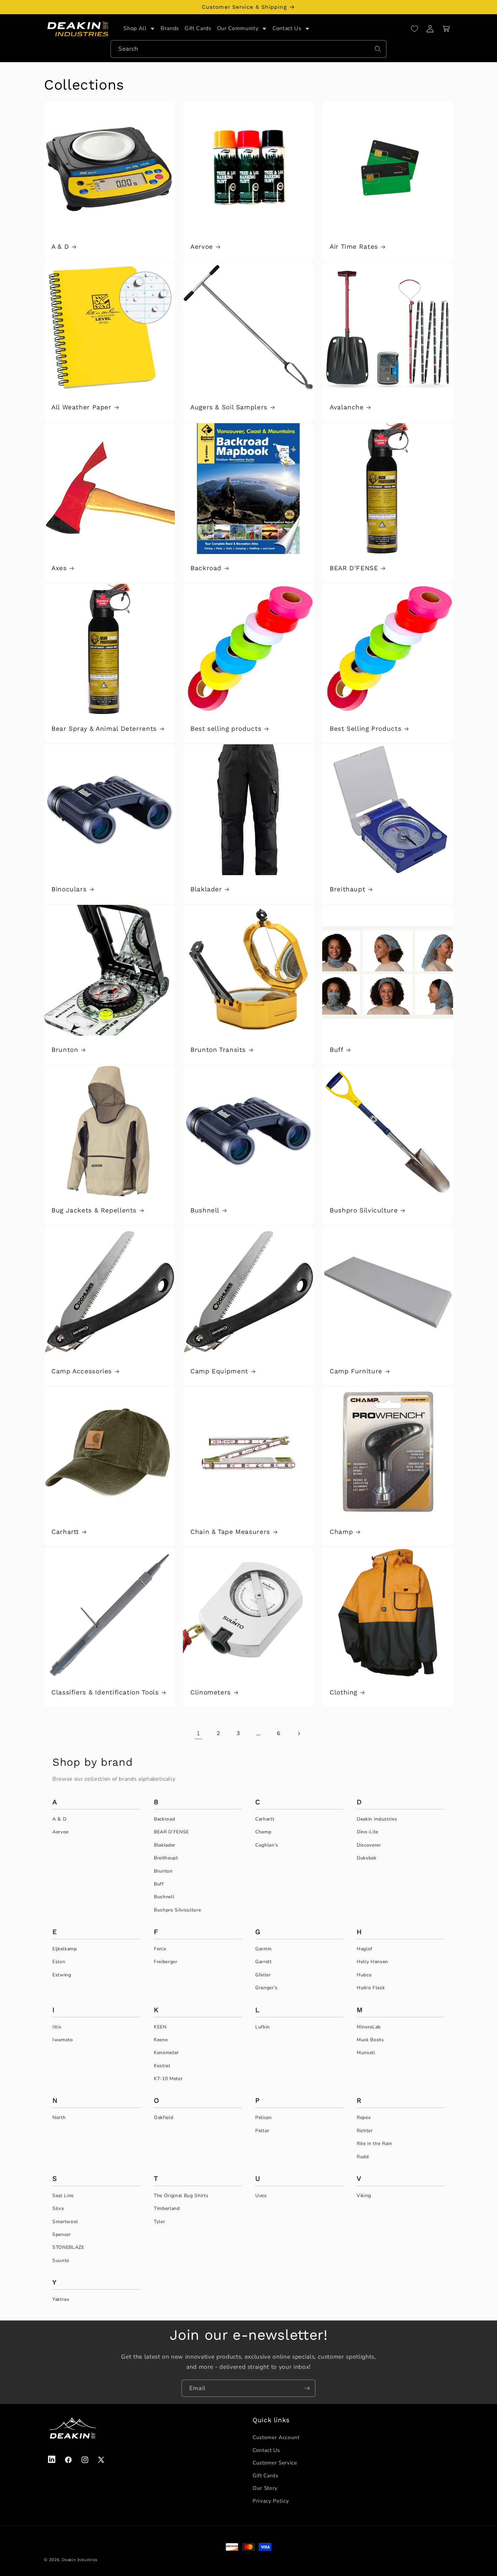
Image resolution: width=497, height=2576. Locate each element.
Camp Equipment (219, 1371)
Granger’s (266, 1988)
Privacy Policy (271, 2500)
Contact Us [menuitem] (287, 29)
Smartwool (65, 2222)
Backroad (206, 568)
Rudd (363, 2157)
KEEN (160, 2027)
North (59, 2117)
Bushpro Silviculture (364, 1210)
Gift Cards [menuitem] (198, 29)
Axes (59, 568)
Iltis (57, 2027)
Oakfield (163, 2117)
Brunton (65, 1050)
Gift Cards (265, 2475)
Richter (365, 2131)
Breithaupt (347, 889)
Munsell (366, 2053)
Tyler (159, 2222)
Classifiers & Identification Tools (105, 1692)
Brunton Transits (218, 1050)
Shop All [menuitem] (135, 29)
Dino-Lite (368, 1832)
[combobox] (249, 49)
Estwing (62, 1975)
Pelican (264, 2117)
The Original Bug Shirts (181, 2196)
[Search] (378, 49)
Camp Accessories (82, 1371)
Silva (58, 2208)
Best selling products (226, 729)
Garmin (264, 1949)
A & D (60, 247)
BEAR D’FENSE (354, 568)
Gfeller (263, 1975)
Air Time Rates (354, 247)
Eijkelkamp (65, 1949)
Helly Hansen (372, 1962)
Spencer (62, 2234)
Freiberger (166, 1962)
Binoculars (69, 889)
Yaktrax (61, 2299)
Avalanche (347, 407)
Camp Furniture (356, 1371)
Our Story (265, 2488)
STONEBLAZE (68, 2247)
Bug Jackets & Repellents (94, 1210)
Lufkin (263, 2027)
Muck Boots (370, 2040)
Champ (341, 1532)
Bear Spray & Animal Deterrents (104, 729)
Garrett (264, 1962)
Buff (337, 1050)
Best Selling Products (365, 729)
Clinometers (211, 1692)
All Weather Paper (81, 407)
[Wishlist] (415, 29)
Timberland (167, 2208)
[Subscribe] (307, 2388)
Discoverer (369, 1845)
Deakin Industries (377, 1819)
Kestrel (162, 2066)
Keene (161, 2040)
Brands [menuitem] (170, 29)
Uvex (261, 2196)
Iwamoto (63, 2040)
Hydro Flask (371, 1988)
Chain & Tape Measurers (230, 1532)
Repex (364, 2117)
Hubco (364, 1975)
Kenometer (166, 2053)
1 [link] (198, 1733)
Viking (364, 2196)
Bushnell (205, 1210)
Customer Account (276, 2437)
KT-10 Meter (168, 2079)
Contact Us (266, 2450)
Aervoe (202, 247)
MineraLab (369, 2027)
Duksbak (367, 1858)
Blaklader (206, 889)
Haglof (365, 1949)
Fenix (160, 1949)
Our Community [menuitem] (238, 29)
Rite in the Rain (374, 2144)
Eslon (59, 1962)
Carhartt (65, 1532)
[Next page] (299, 1733)
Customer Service (275, 2462)
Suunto (61, 2260)
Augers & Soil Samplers (229, 407)
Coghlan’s (267, 1845)
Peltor (262, 2131)
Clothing (344, 1692)
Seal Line (63, 2196)
